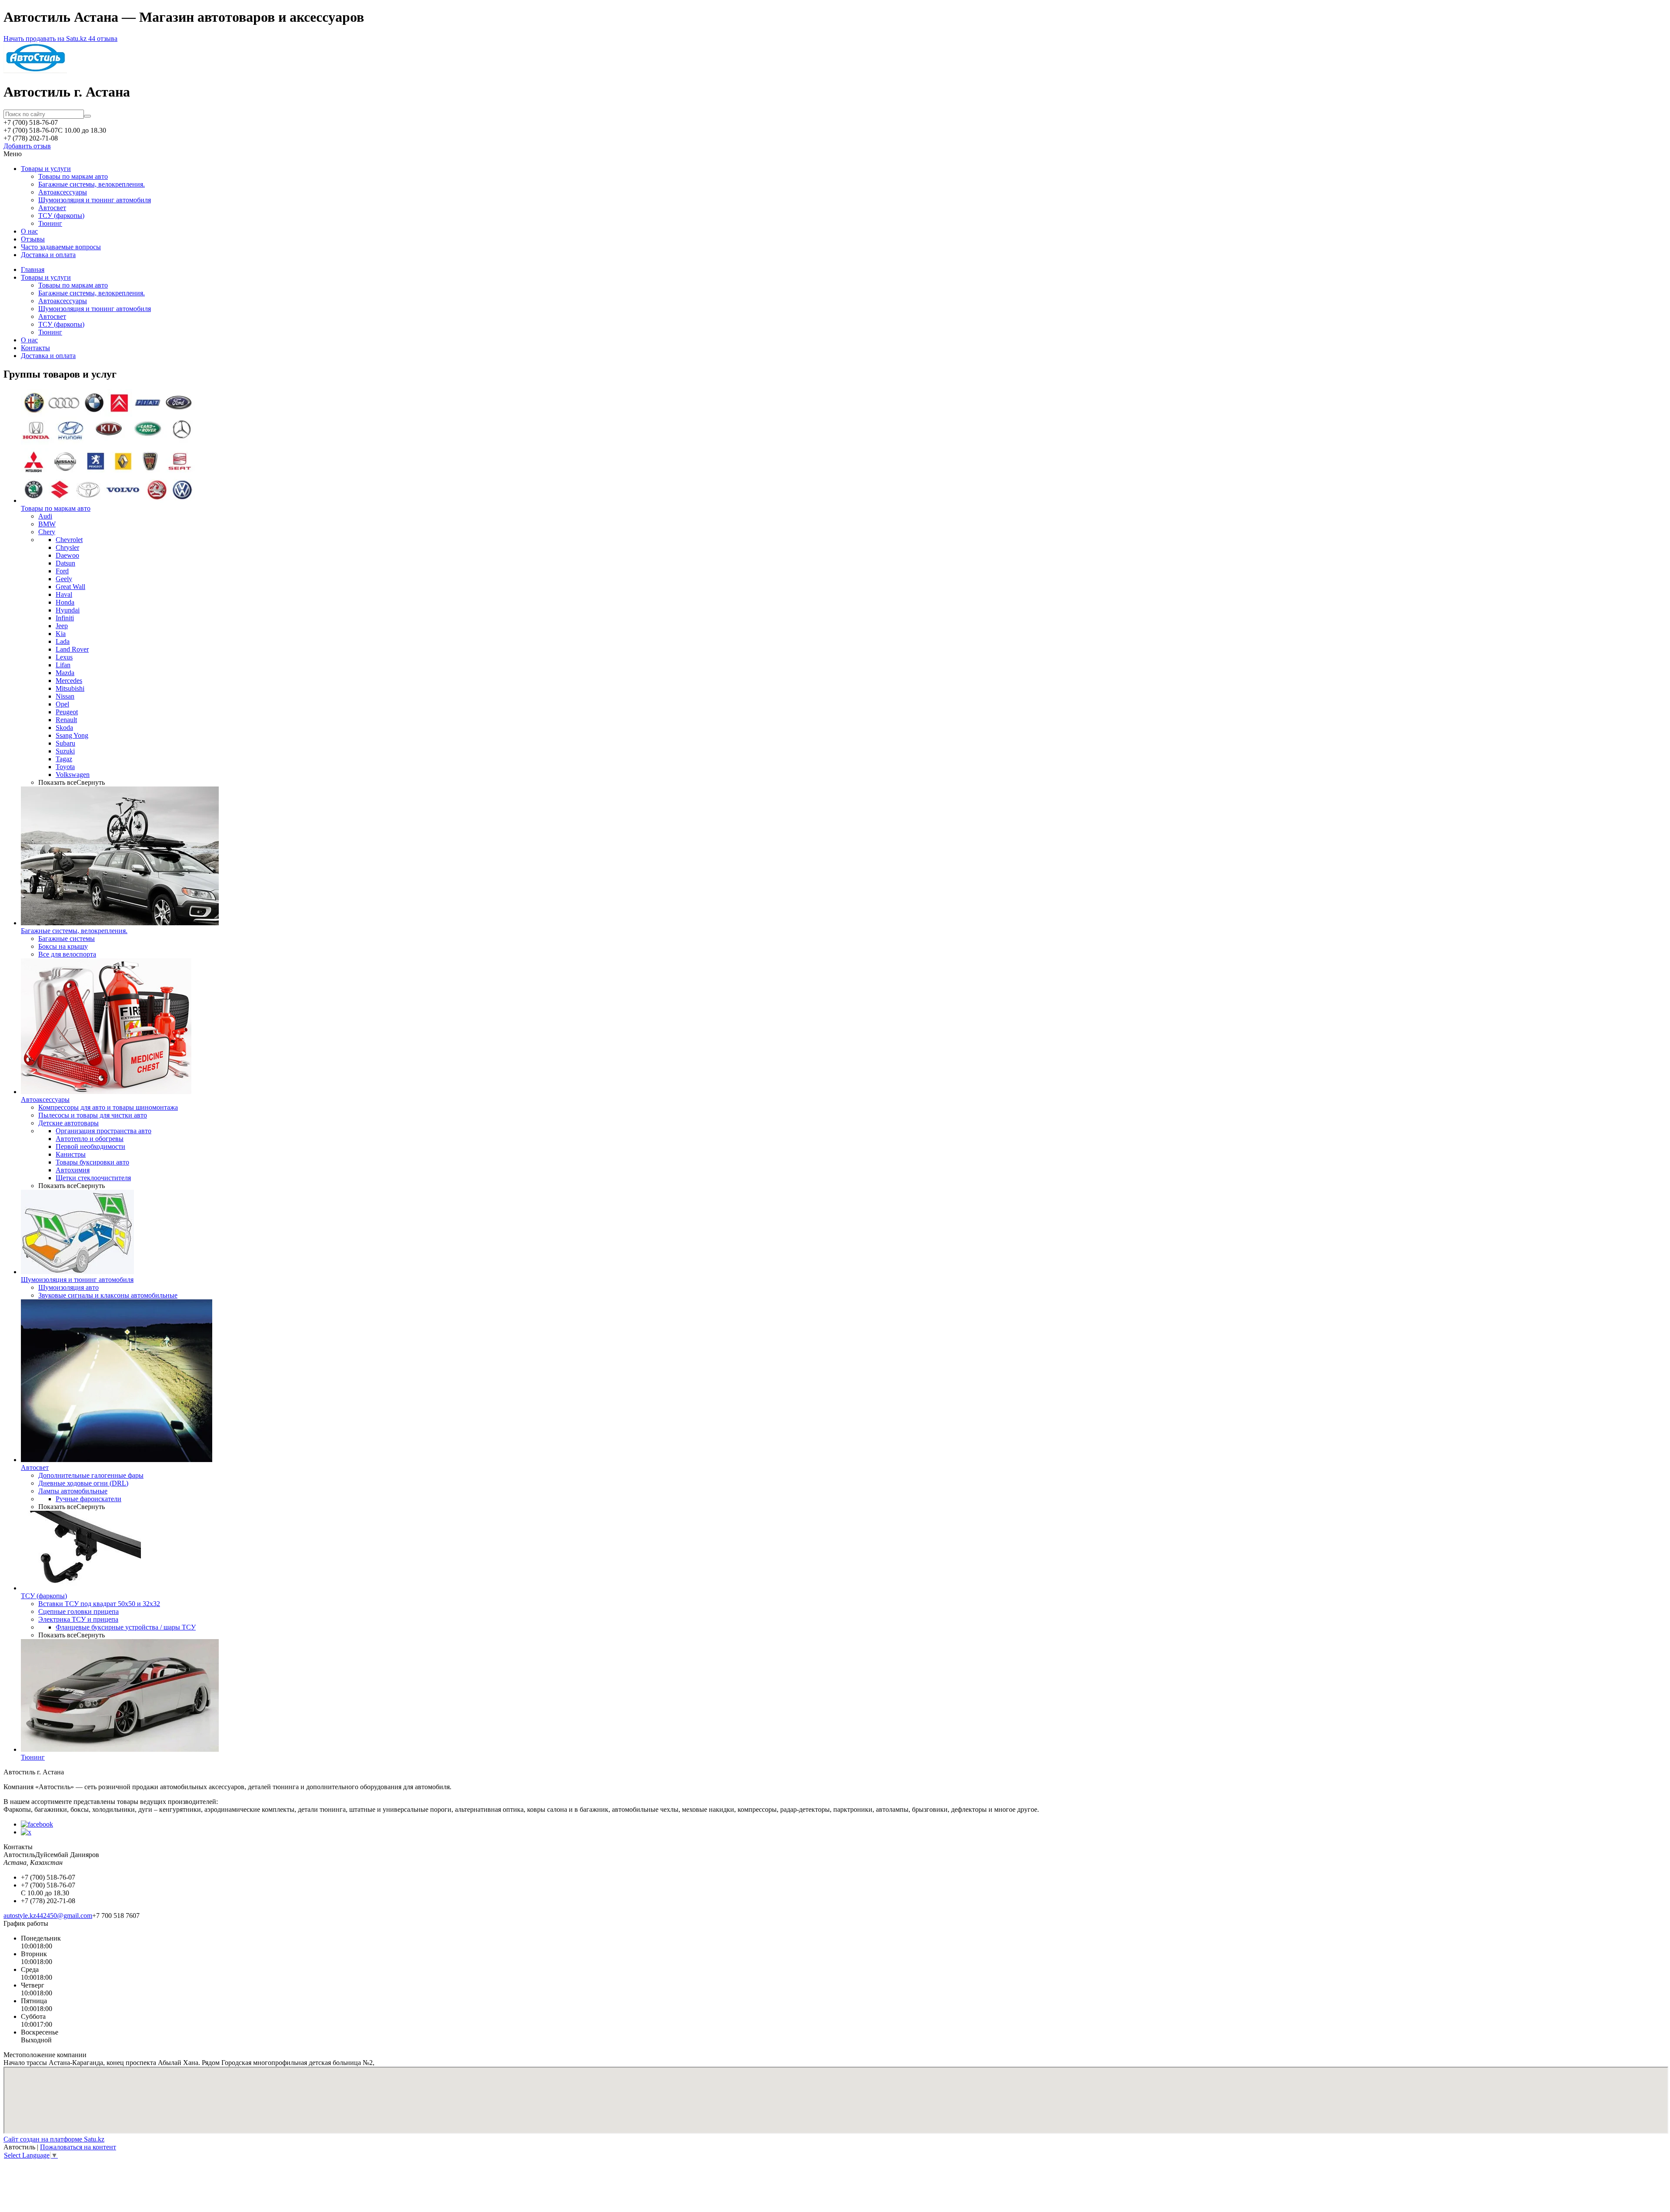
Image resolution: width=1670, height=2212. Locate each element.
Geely (64, 579)
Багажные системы (67, 939)
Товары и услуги (46, 169)
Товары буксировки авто (92, 1162)
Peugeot (67, 712)
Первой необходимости (90, 1146)
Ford (62, 571)
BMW (47, 524)
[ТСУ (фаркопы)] (81, 1588)
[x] (26, 1832)
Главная (33, 269)
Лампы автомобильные (73, 1491)
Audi (45, 516)
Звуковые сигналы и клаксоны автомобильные (108, 1295)
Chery (47, 532)
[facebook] (37, 1824)
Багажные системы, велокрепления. (92, 184)
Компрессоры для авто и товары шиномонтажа (108, 1107)
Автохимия (73, 1170)
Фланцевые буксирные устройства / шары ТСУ (126, 1627)
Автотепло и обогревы (90, 1139)
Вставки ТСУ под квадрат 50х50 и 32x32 (99, 1604)
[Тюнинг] (120, 1749)
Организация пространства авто (104, 1131)
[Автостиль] (35, 71)
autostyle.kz (20, 1916)
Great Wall (70, 587)
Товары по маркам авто (73, 176)
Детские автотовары (68, 1123)
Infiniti (65, 618)
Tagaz (64, 759)
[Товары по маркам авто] (108, 500)
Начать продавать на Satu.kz (46, 38)
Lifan (63, 665)
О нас (29, 231)
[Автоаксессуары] (106, 1092)
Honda (65, 602)
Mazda (65, 673)
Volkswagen (73, 775)
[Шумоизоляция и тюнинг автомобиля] (77, 1272)
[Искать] (87, 116)
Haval (64, 594)
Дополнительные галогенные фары (91, 1475)
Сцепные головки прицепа (78, 1611)
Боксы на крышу (63, 946)
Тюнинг (50, 223)
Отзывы (33, 239)
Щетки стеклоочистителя (93, 1178)
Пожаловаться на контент (78, 2147)
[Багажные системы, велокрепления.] (120, 923)
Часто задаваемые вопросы (61, 247)
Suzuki (65, 751)
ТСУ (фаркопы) (61, 216)
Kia (61, 634)
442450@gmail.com (64, 1916)
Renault (66, 720)
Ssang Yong (72, 735)
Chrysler (67, 547)
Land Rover (72, 649)
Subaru (65, 743)
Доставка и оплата (48, 255)
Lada (63, 641)
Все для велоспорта (67, 954)
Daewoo (67, 555)
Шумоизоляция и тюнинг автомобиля (95, 200)
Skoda (64, 728)
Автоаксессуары (63, 192)
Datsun (65, 563)
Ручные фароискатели (89, 1499)
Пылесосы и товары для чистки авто (93, 1115)
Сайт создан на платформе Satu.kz (54, 2139)
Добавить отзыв (27, 146)
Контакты (35, 348)
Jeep (62, 626)
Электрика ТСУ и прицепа (78, 1619)
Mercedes (69, 681)
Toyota (65, 767)
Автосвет (52, 208)
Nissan (65, 696)
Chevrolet (69, 540)
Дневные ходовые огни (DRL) (83, 1483)
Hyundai (68, 610)
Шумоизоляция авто (68, 1287)
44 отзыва (103, 38)
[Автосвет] (117, 1460)
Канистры (71, 1154)
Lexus (64, 657)
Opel (62, 704)
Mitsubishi (70, 688)
